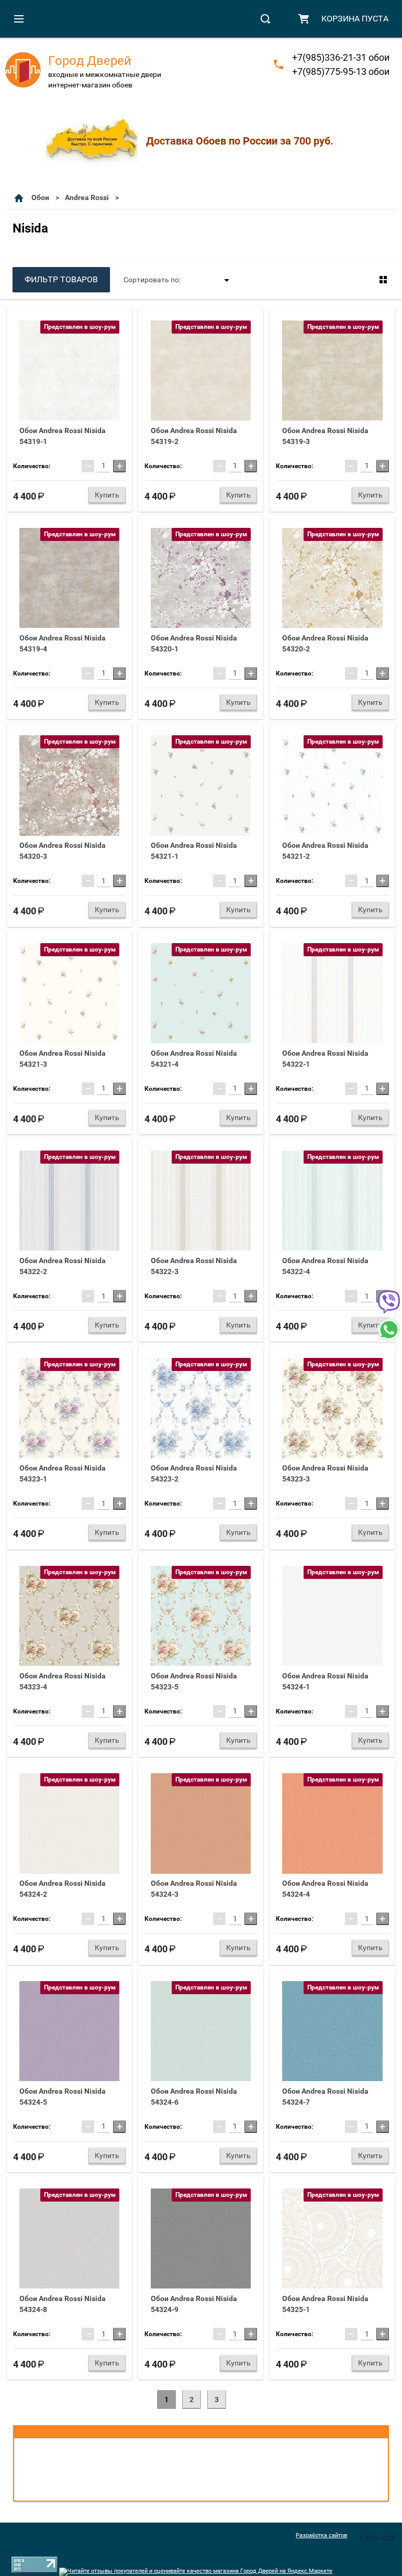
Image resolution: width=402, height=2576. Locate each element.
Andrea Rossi (87, 197)
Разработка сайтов (321, 2535)
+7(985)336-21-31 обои (341, 57)
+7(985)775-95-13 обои (341, 71)
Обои (40, 197)
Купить (107, 495)
